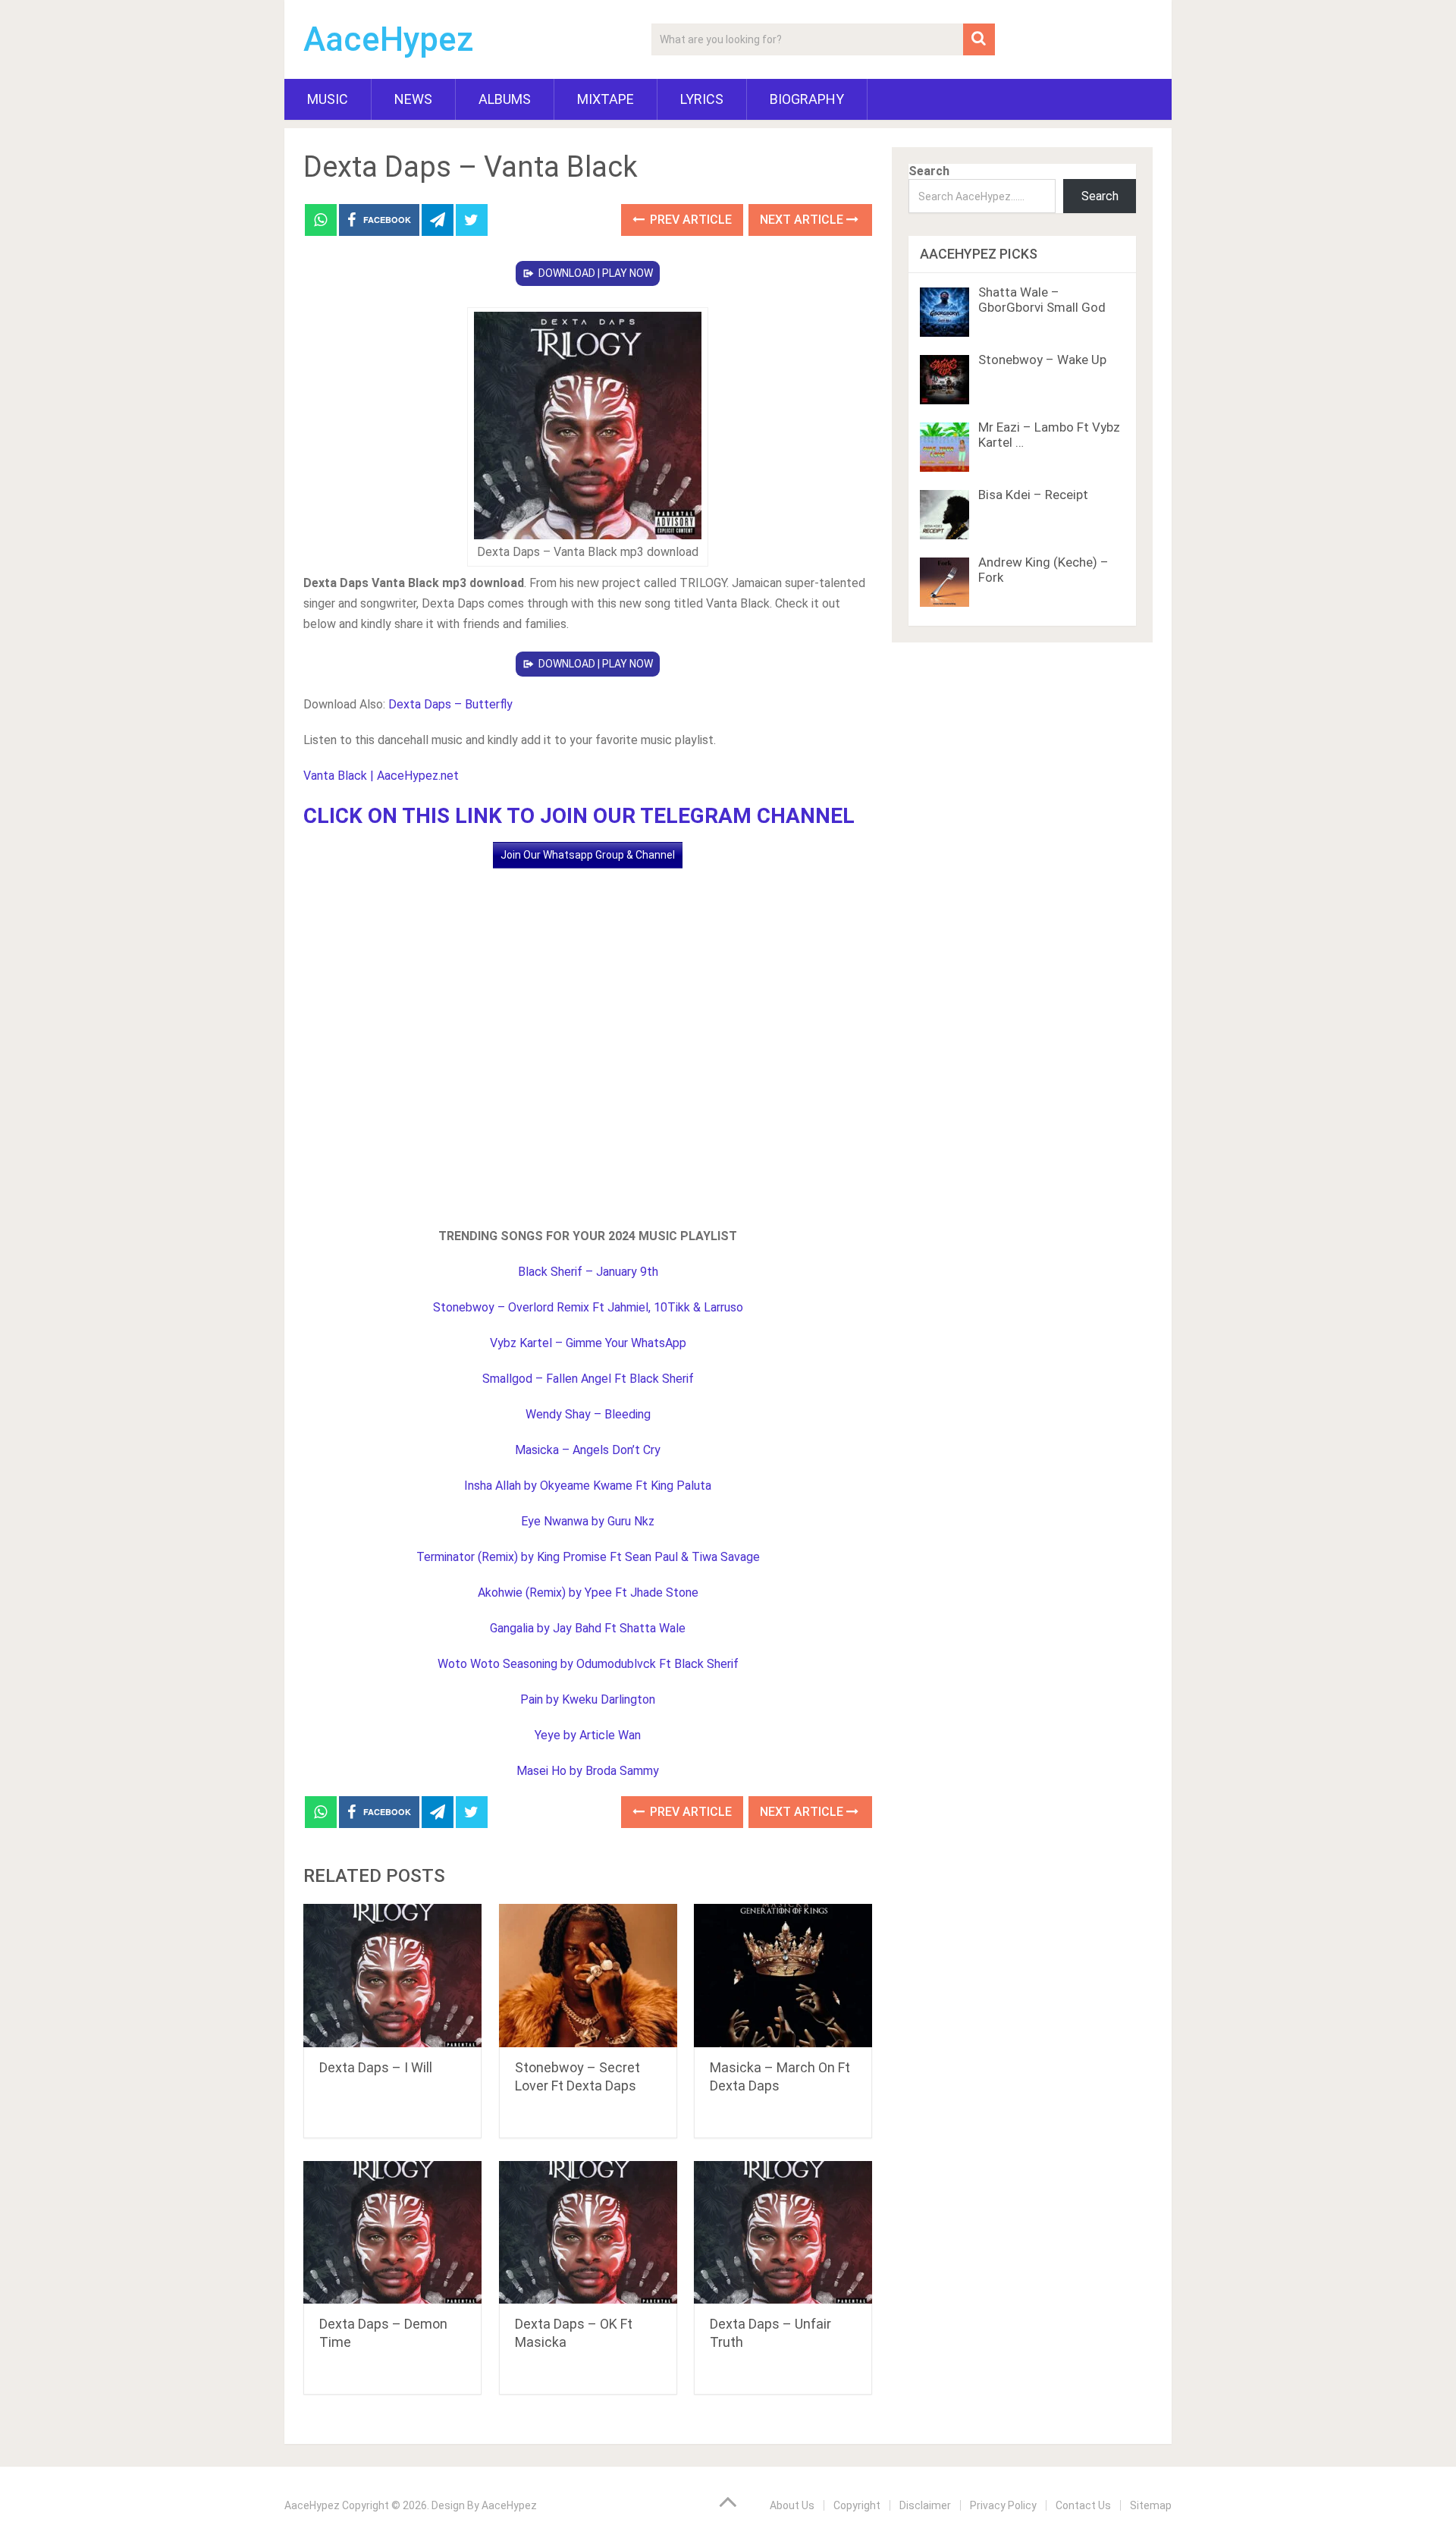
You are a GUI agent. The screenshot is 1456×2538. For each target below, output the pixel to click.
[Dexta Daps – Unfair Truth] (783, 2233)
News (413, 99)
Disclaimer (925, 2505)
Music (328, 99)
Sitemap (1151, 2505)
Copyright (857, 2505)
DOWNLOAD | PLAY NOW (596, 273)
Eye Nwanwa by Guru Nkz (588, 1521)
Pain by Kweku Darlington (588, 1699)
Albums (505, 99)
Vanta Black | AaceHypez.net (381, 776)
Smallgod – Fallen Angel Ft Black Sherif (588, 1379)
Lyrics (702, 99)
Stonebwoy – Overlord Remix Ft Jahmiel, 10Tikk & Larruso (588, 1307)
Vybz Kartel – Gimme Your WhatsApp (588, 1343)
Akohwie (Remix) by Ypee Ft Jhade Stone (588, 1593)
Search (929, 171)
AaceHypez (389, 39)
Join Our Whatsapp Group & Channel (588, 855)
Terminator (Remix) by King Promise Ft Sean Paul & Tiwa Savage (588, 1557)
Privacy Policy (1003, 2505)
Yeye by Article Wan (588, 1735)
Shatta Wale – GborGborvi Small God (1042, 300)
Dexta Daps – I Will (376, 2067)
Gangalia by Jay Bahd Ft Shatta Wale (588, 1628)
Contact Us (1083, 2505)
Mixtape (606, 99)
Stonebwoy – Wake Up (1042, 360)
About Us (792, 2505)
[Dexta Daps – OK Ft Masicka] (588, 2233)
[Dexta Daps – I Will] (392, 1976)
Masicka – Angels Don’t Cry (588, 1450)
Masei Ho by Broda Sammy (588, 1771)
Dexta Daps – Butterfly (450, 704)
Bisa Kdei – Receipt (1033, 495)
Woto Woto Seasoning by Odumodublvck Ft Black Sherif (588, 1664)
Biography (807, 99)
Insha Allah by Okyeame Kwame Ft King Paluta (588, 1486)
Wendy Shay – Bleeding (588, 1414)
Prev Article (689, 220)
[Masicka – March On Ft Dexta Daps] (783, 1976)
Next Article (803, 220)
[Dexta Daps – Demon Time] (392, 2233)
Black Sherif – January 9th (588, 1272)
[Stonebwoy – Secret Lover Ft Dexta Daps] (588, 1976)
